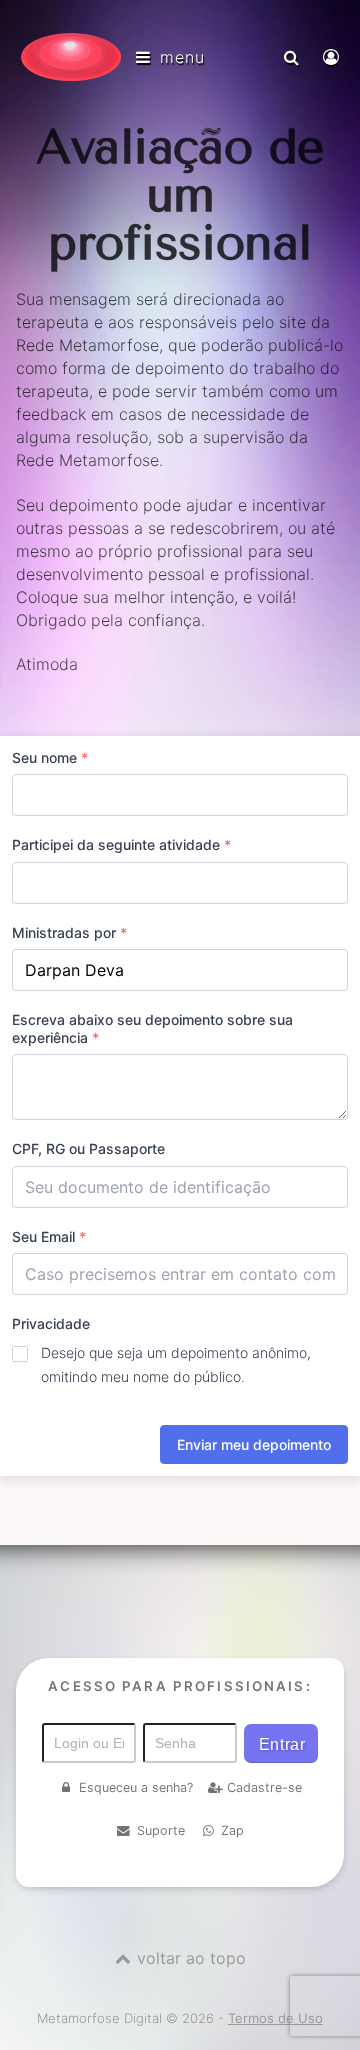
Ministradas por (69, 932)
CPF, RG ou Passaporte (88, 1148)
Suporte (161, 1830)
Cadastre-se (264, 1787)
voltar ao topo (191, 1958)
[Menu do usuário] (333, 57)
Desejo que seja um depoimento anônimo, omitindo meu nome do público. (176, 1364)
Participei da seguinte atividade (121, 844)
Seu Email (49, 1236)
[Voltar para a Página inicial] (71, 57)
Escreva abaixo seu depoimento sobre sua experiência (152, 1028)
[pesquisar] (294, 57)
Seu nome (50, 757)
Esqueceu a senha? (136, 1787)
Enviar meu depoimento (254, 1444)
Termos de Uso (275, 2018)
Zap (232, 1830)
